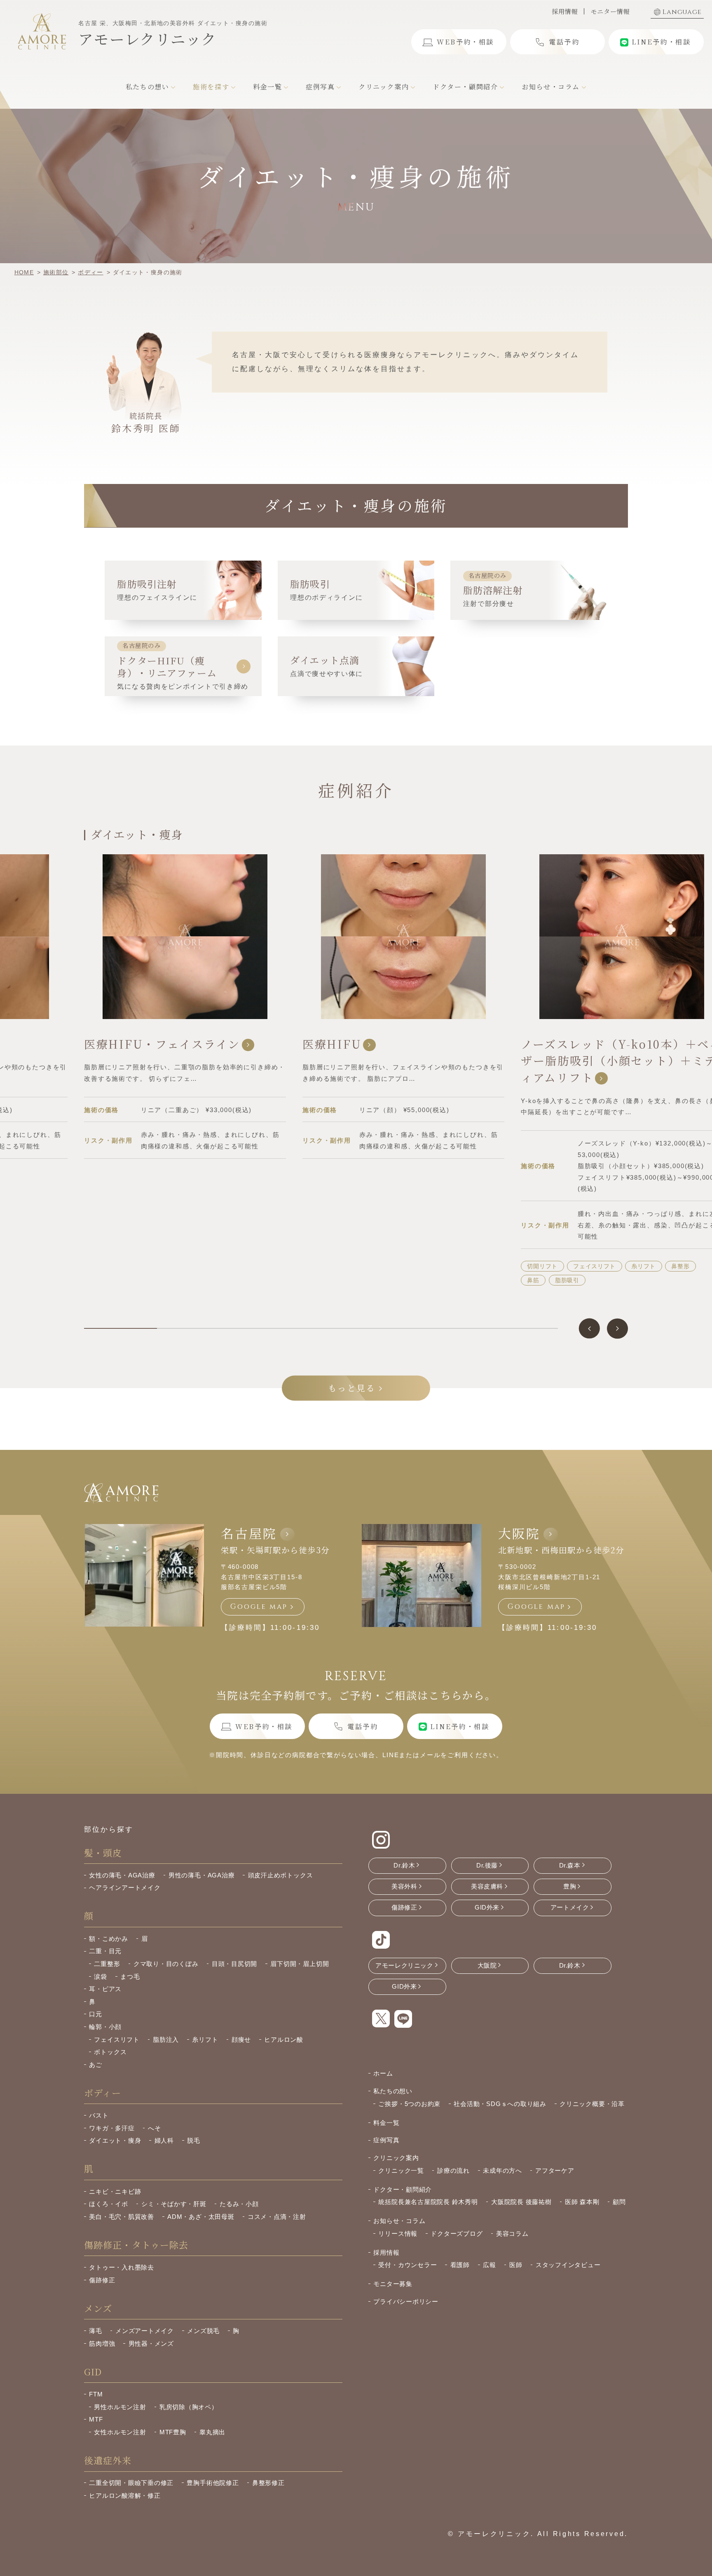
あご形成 (659, 1244)
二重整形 (107, 1964)
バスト (99, 2115)
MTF (96, 2419)
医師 (516, 2265)
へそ (155, 2128)
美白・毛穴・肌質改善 (122, 2217)
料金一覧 (386, 2123)
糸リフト (425, 1266)
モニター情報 (610, 11)
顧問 (619, 2202)
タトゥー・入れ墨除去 (122, 2267)
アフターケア (555, 2170)
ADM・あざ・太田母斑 (201, 2217)
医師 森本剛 (582, 2202)
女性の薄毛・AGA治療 (122, 1875)
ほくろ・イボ (109, 2204)
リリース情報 (398, 2234)
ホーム (383, 2073)
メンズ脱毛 (203, 2331)
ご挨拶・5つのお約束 (409, 2104)
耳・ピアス (105, 1989)
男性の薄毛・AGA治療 (201, 1875)
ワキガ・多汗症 (112, 2128)
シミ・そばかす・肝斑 (174, 2204)
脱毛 (194, 2140)
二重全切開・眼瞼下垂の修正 (131, 2483)
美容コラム (512, 2234)
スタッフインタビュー (568, 2265)
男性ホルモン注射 (120, 2407)
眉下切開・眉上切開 (300, 1964)
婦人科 (164, 2140)
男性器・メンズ (151, 2343)
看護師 (460, 2265)
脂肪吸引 (349, 1280)
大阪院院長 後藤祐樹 (521, 2202)
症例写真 (386, 2140)
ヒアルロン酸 (585, 1244)
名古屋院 (249, 1533)
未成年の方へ (502, 2170)
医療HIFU (114, 1044)
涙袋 (101, 1976)
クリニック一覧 (401, 2170)
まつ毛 (130, 1976)
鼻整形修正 (268, 2483)
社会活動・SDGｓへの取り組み (500, 2104)
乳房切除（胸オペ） (189, 2407)
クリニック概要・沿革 (592, 2104)
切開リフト (324, 1266)
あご (625, 1244)
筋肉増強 (102, 2343)
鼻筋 (315, 1280)
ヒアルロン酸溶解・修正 (125, 2495)
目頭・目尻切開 (234, 1964)
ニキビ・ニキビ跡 (115, 2191)
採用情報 (565, 11)
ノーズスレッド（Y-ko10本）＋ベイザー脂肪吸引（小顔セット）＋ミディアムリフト (403, 1061)
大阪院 (519, 1533)
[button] (589, 1329)
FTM (96, 2394)
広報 (489, 2265)
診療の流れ (453, 2170)
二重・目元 (105, 1951)
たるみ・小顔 (239, 2204)
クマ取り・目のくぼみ (166, 1964)
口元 (96, 2014)
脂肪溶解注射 (597, 1258)
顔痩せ (241, 2040)
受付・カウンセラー (408, 2265)
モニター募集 (393, 2284)
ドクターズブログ (457, 2234)
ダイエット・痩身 (115, 2140)
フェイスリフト (376, 1266)
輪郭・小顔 (105, 2027)
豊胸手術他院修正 (213, 2483)
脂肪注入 (166, 2040)
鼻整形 (462, 1266)
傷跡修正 (102, 2280)
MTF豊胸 (173, 2432)
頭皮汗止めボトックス (281, 1875)
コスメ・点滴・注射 (277, 2217)
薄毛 (96, 2331)
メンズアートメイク (145, 2331)
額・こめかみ (109, 1939)
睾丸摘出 (212, 2432)
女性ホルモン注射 (120, 2432)
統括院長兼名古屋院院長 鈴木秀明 (428, 2202)
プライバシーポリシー (406, 2301)
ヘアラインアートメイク (125, 1888)
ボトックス (110, 2052)
